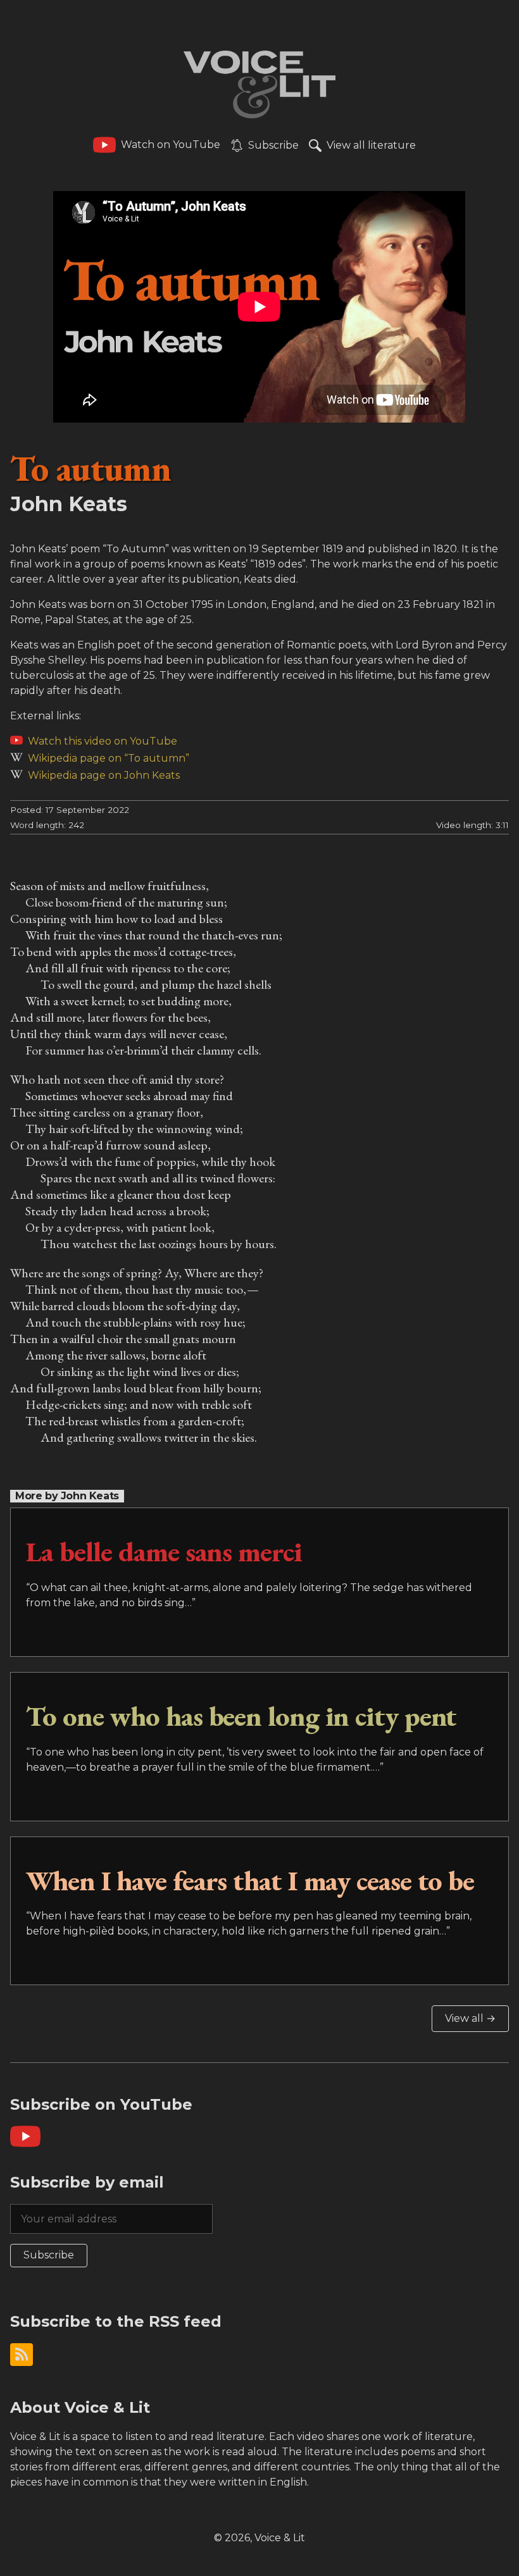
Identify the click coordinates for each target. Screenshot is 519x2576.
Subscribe (49, 2255)
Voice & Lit (280, 2538)
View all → (470, 2018)
